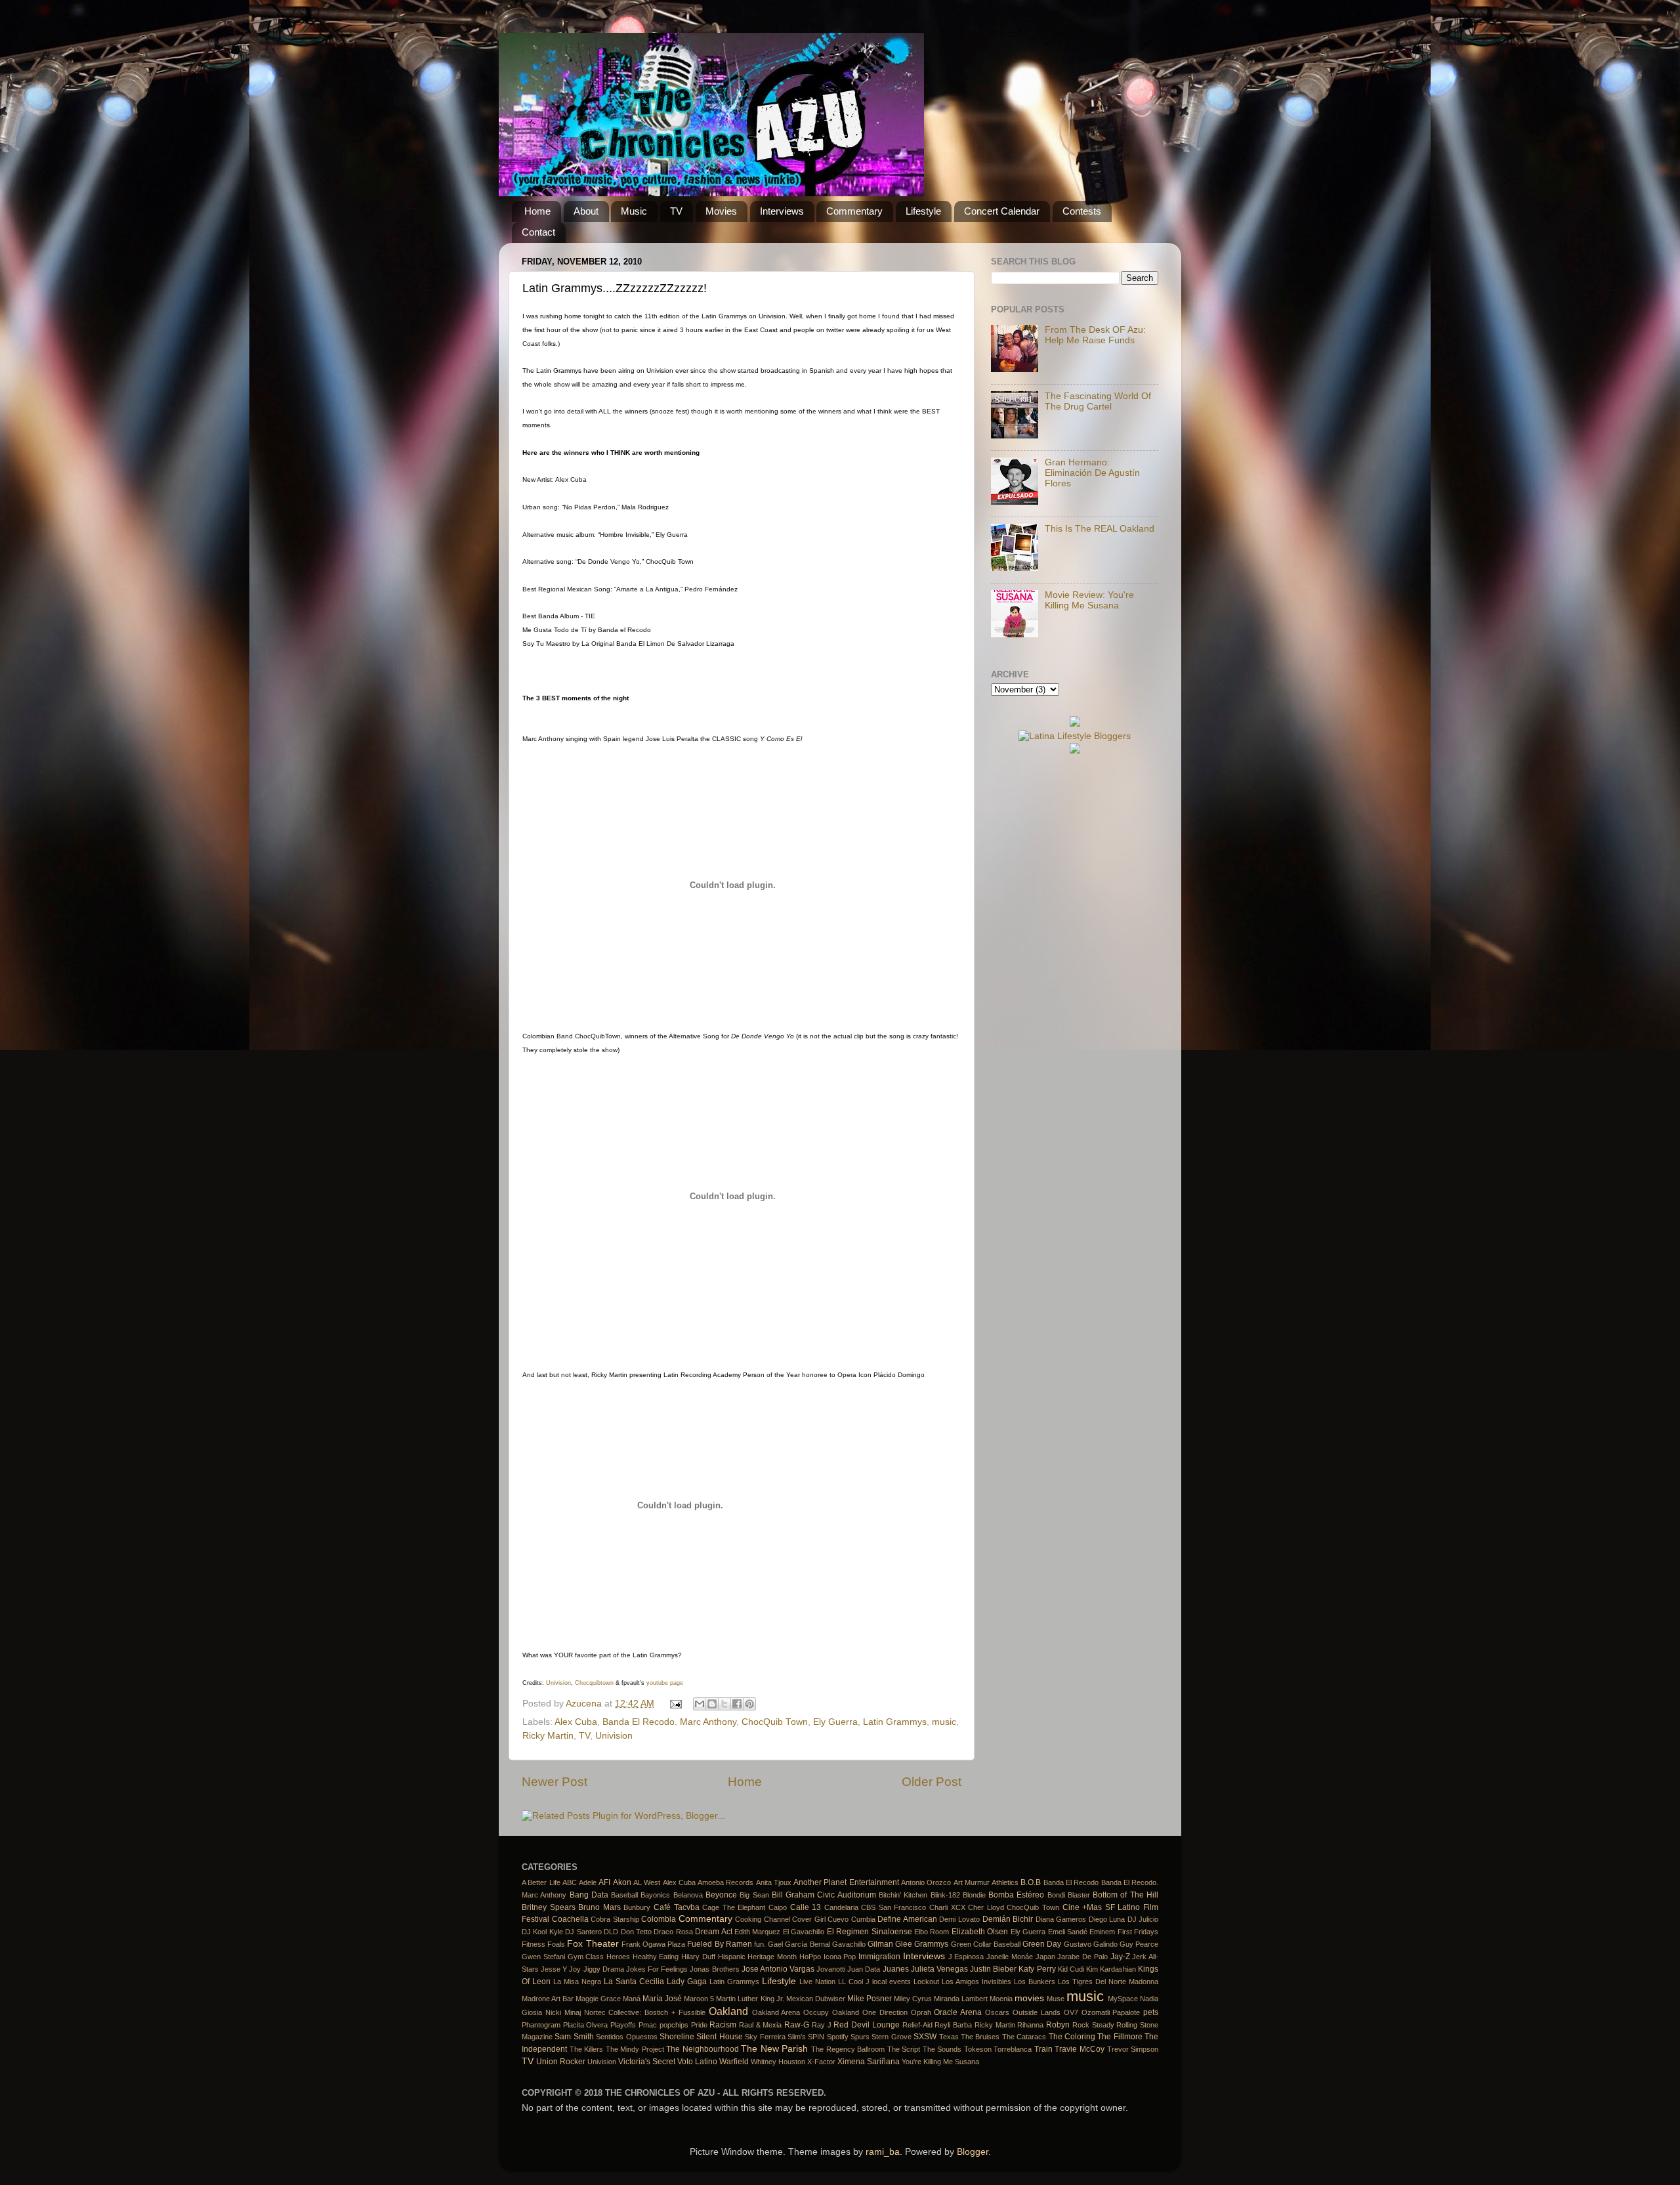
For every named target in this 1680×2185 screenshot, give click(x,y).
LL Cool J (854, 1982)
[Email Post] (676, 1704)
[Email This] (700, 1704)
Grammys (931, 1944)
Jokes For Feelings (657, 1969)
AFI (604, 1882)
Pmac (648, 2025)
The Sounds (942, 2049)
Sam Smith (574, 2037)
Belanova (688, 1895)
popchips (674, 2025)
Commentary (854, 211)
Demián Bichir (1008, 1919)
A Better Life (541, 1882)
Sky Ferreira (765, 2037)
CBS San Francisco (893, 1907)
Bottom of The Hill (1125, 1895)
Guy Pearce (1139, 1944)
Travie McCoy (1080, 2049)
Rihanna (1030, 2025)
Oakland (728, 2011)
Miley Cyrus (913, 1999)
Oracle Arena (958, 2012)
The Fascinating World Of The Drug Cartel (1098, 401)
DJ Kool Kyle (542, 1932)
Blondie (974, 1895)
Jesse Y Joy (561, 1969)
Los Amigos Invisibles (976, 1982)
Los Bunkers (1035, 1982)
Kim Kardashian (1111, 1969)
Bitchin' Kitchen (903, 1895)
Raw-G (797, 2025)
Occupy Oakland (831, 2012)
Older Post (932, 1782)
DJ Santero (583, 1932)
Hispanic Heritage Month (757, 1957)
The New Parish (774, 2049)
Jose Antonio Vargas (778, 1969)
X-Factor (821, 2062)
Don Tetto (636, 1932)
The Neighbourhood (703, 2049)
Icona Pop (840, 1957)
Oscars (997, 2012)
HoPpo (810, 1957)
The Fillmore (1120, 2037)
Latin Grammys (895, 1722)
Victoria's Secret (647, 2062)
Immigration (879, 1957)
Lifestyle (923, 211)
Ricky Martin (548, 1736)
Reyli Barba (953, 2025)
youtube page (665, 1683)
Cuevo (838, 1919)
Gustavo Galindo (1091, 1944)
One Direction (885, 2012)
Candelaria (841, 1907)
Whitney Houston (778, 2062)
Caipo (778, 1907)
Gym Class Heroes (599, 1957)
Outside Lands (1037, 2012)
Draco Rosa (673, 1932)
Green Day (1042, 1944)
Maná (632, 1999)
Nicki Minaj (563, 2012)
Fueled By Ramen (719, 1944)
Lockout (926, 1982)
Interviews (782, 211)
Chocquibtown (594, 1683)
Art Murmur (972, 1882)
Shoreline (677, 2037)
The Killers (587, 2049)
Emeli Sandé (1068, 1932)
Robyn (1058, 2025)
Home (537, 211)
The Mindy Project (635, 2049)
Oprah (921, 2012)
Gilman (880, 1944)
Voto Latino (697, 2062)
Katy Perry (1037, 1969)
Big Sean (754, 1895)
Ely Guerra (835, 1722)
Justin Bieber (993, 1969)
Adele (588, 1882)
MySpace (1123, 1999)
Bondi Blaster (1069, 1895)
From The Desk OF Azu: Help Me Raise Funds (1095, 335)
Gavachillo (849, 1944)
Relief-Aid (917, 2025)
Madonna (1144, 1982)
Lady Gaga (687, 1982)
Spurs (860, 2037)
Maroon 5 (699, 1999)
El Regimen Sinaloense (870, 1932)
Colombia (659, 1919)
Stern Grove (891, 2037)
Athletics (1005, 1882)
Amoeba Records (725, 1882)
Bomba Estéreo (1016, 1895)
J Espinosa (966, 1957)
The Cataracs (1024, 2037)
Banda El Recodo (1071, 1882)
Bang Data (589, 1895)
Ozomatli (1096, 2012)
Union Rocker (561, 2062)
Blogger (973, 2152)
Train (1043, 2049)
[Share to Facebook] (737, 1704)
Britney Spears (549, 1907)
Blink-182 (945, 1895)
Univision (558, 1683)
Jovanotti (831, 1969)
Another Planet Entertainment (846, 1882)
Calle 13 (806, 1907)
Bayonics (655, 1895)
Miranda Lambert (961, 1999)
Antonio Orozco (926, 1882)
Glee (904, 1944)
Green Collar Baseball (986, 1944)
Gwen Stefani (543, 1957)
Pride (699, 2025)
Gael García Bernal (799, 1944)
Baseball (624, 1895)
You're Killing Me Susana (940, 2062)
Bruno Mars (599, 1907)
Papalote (1126, 2012)
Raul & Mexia (760, 2025)
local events (892, 1982)
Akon (622, 1882)
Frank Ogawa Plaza (653, 1944)
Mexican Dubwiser (816, 1999)
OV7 (1071, 2012)
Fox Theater (593, 1944)
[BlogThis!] (712, 1704)
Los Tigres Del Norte (1092, 1982)
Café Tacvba (677, 1907)
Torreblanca (1013, 2049)
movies (1029, 1998)
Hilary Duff (698, 1957)
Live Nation (817, 1982)
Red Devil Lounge (866, 2025)
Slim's (797, 2037)
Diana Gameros (1061, 1919)
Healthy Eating (656, 1957)
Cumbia (863, 1919)
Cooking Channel (763, 1919)
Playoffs (623, 2025)
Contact (538, 232)
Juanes (896, 1969)
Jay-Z (1120, 1957)
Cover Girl (809, 1919)
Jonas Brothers (714, 1969)
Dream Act (713, 1932)
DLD (611, 1932)
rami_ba (883, 2152)
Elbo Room (932, 1932)
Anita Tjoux (774, 1882)
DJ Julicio (1143, 1919)
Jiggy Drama (604, 1969)
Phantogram (541, 2025)
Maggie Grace (598, 1999)
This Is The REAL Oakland (1100, 529)
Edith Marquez (757, 1932)
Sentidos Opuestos (626, 2037)
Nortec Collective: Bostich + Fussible (645, 2012)
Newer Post (555, 1782)
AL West (647, 1882)
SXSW (925, 2037)
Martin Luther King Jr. (750, 1999)
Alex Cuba (576, 1722)
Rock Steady (1093, 2025)
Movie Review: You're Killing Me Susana (1089, 600)
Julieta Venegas (939, 1969)
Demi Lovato (959, 1919)
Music (634, 211)
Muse (1056, 1999)
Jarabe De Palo (1082, 1957)
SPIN (816, 2037)
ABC (570, 1882)
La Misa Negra (577, 1982)
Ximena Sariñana (869, 2062)
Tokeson (978, 2049)
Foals (556, 1944)
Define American (907, 1919)
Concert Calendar (1002, 211)
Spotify (838, 2037)
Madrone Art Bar (548, 1999)
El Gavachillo (804, 1932)
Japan (1045, 1957)
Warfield (734, 2062)
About (586, 211)
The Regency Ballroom (848, 2049)
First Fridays (1138, 1932)
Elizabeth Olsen (980, 1932)
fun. (760, 1944)
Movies (721, 211)
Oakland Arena (776, 2012)
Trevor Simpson (1133, 2049)
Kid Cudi (1071, 1969)
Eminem (1102, 1932)
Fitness (534, 1944)
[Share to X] (724, 1704)
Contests (1082, 211)
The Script (904, 2049)
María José (662, 1999)
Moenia (1001, 1999)
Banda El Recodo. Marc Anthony (669, 1722)
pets (1151, 2012)
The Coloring (1072, 2037)
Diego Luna (1107, 1919)
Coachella (570, 1919)
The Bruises (980, 2037)
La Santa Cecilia (634, 1982)
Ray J (822, 2025)
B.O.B (1031, 1882)
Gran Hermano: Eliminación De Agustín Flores (1092, 473)
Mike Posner (870, 1999)
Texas (949, 2037)
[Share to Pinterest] (749, 1704)
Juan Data (864, 1969)
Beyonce (721, 1895)
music (944, 1722)
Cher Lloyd (986, 1907)
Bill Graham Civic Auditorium (824, 1895)
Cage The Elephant (734, 1907)
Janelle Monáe (1010, 1957)
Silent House (719, 2037)
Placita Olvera (586, 2025)
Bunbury (637, 1907)
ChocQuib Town (775, 1722)
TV (676, 211)
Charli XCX (947, 1907)
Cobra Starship (615, 1919)
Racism (723, 2025)
